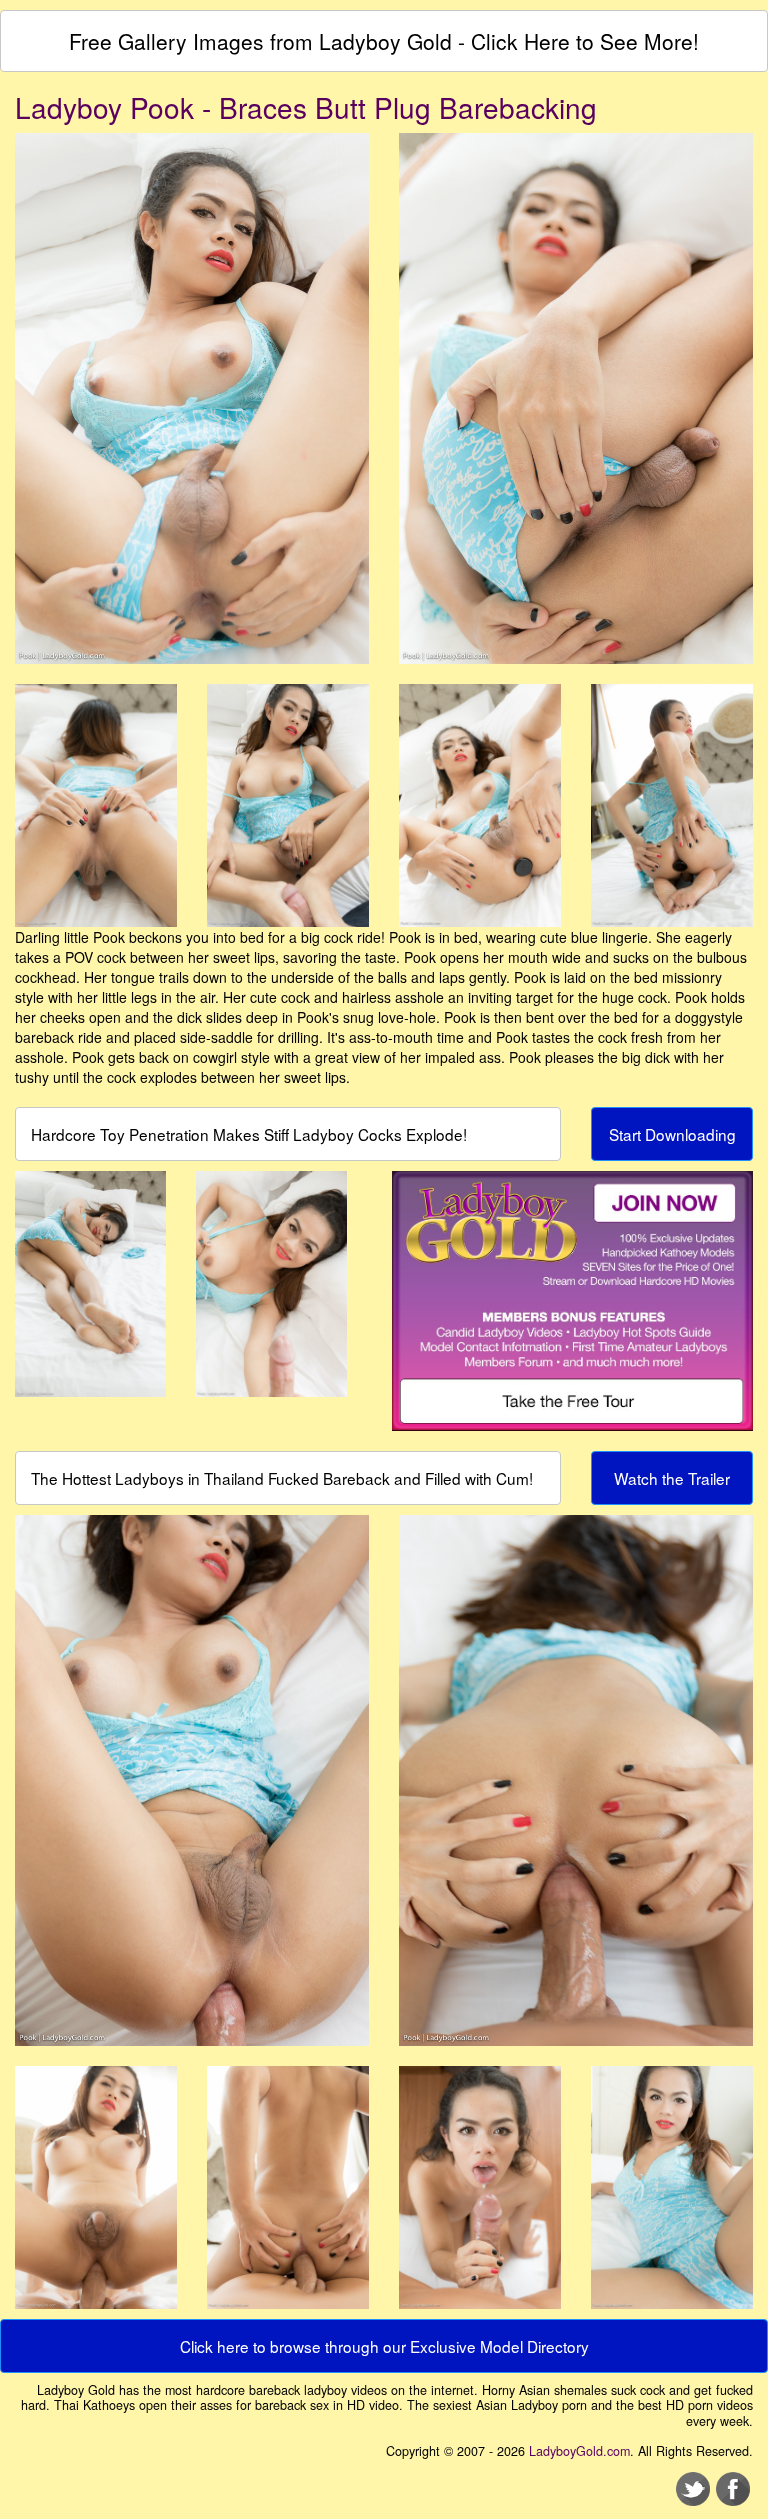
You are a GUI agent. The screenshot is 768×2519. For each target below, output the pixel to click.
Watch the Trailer (672, 1478)
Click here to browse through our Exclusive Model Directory (384, 2346)
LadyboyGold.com (579, 2451)
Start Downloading (672, 1134)
